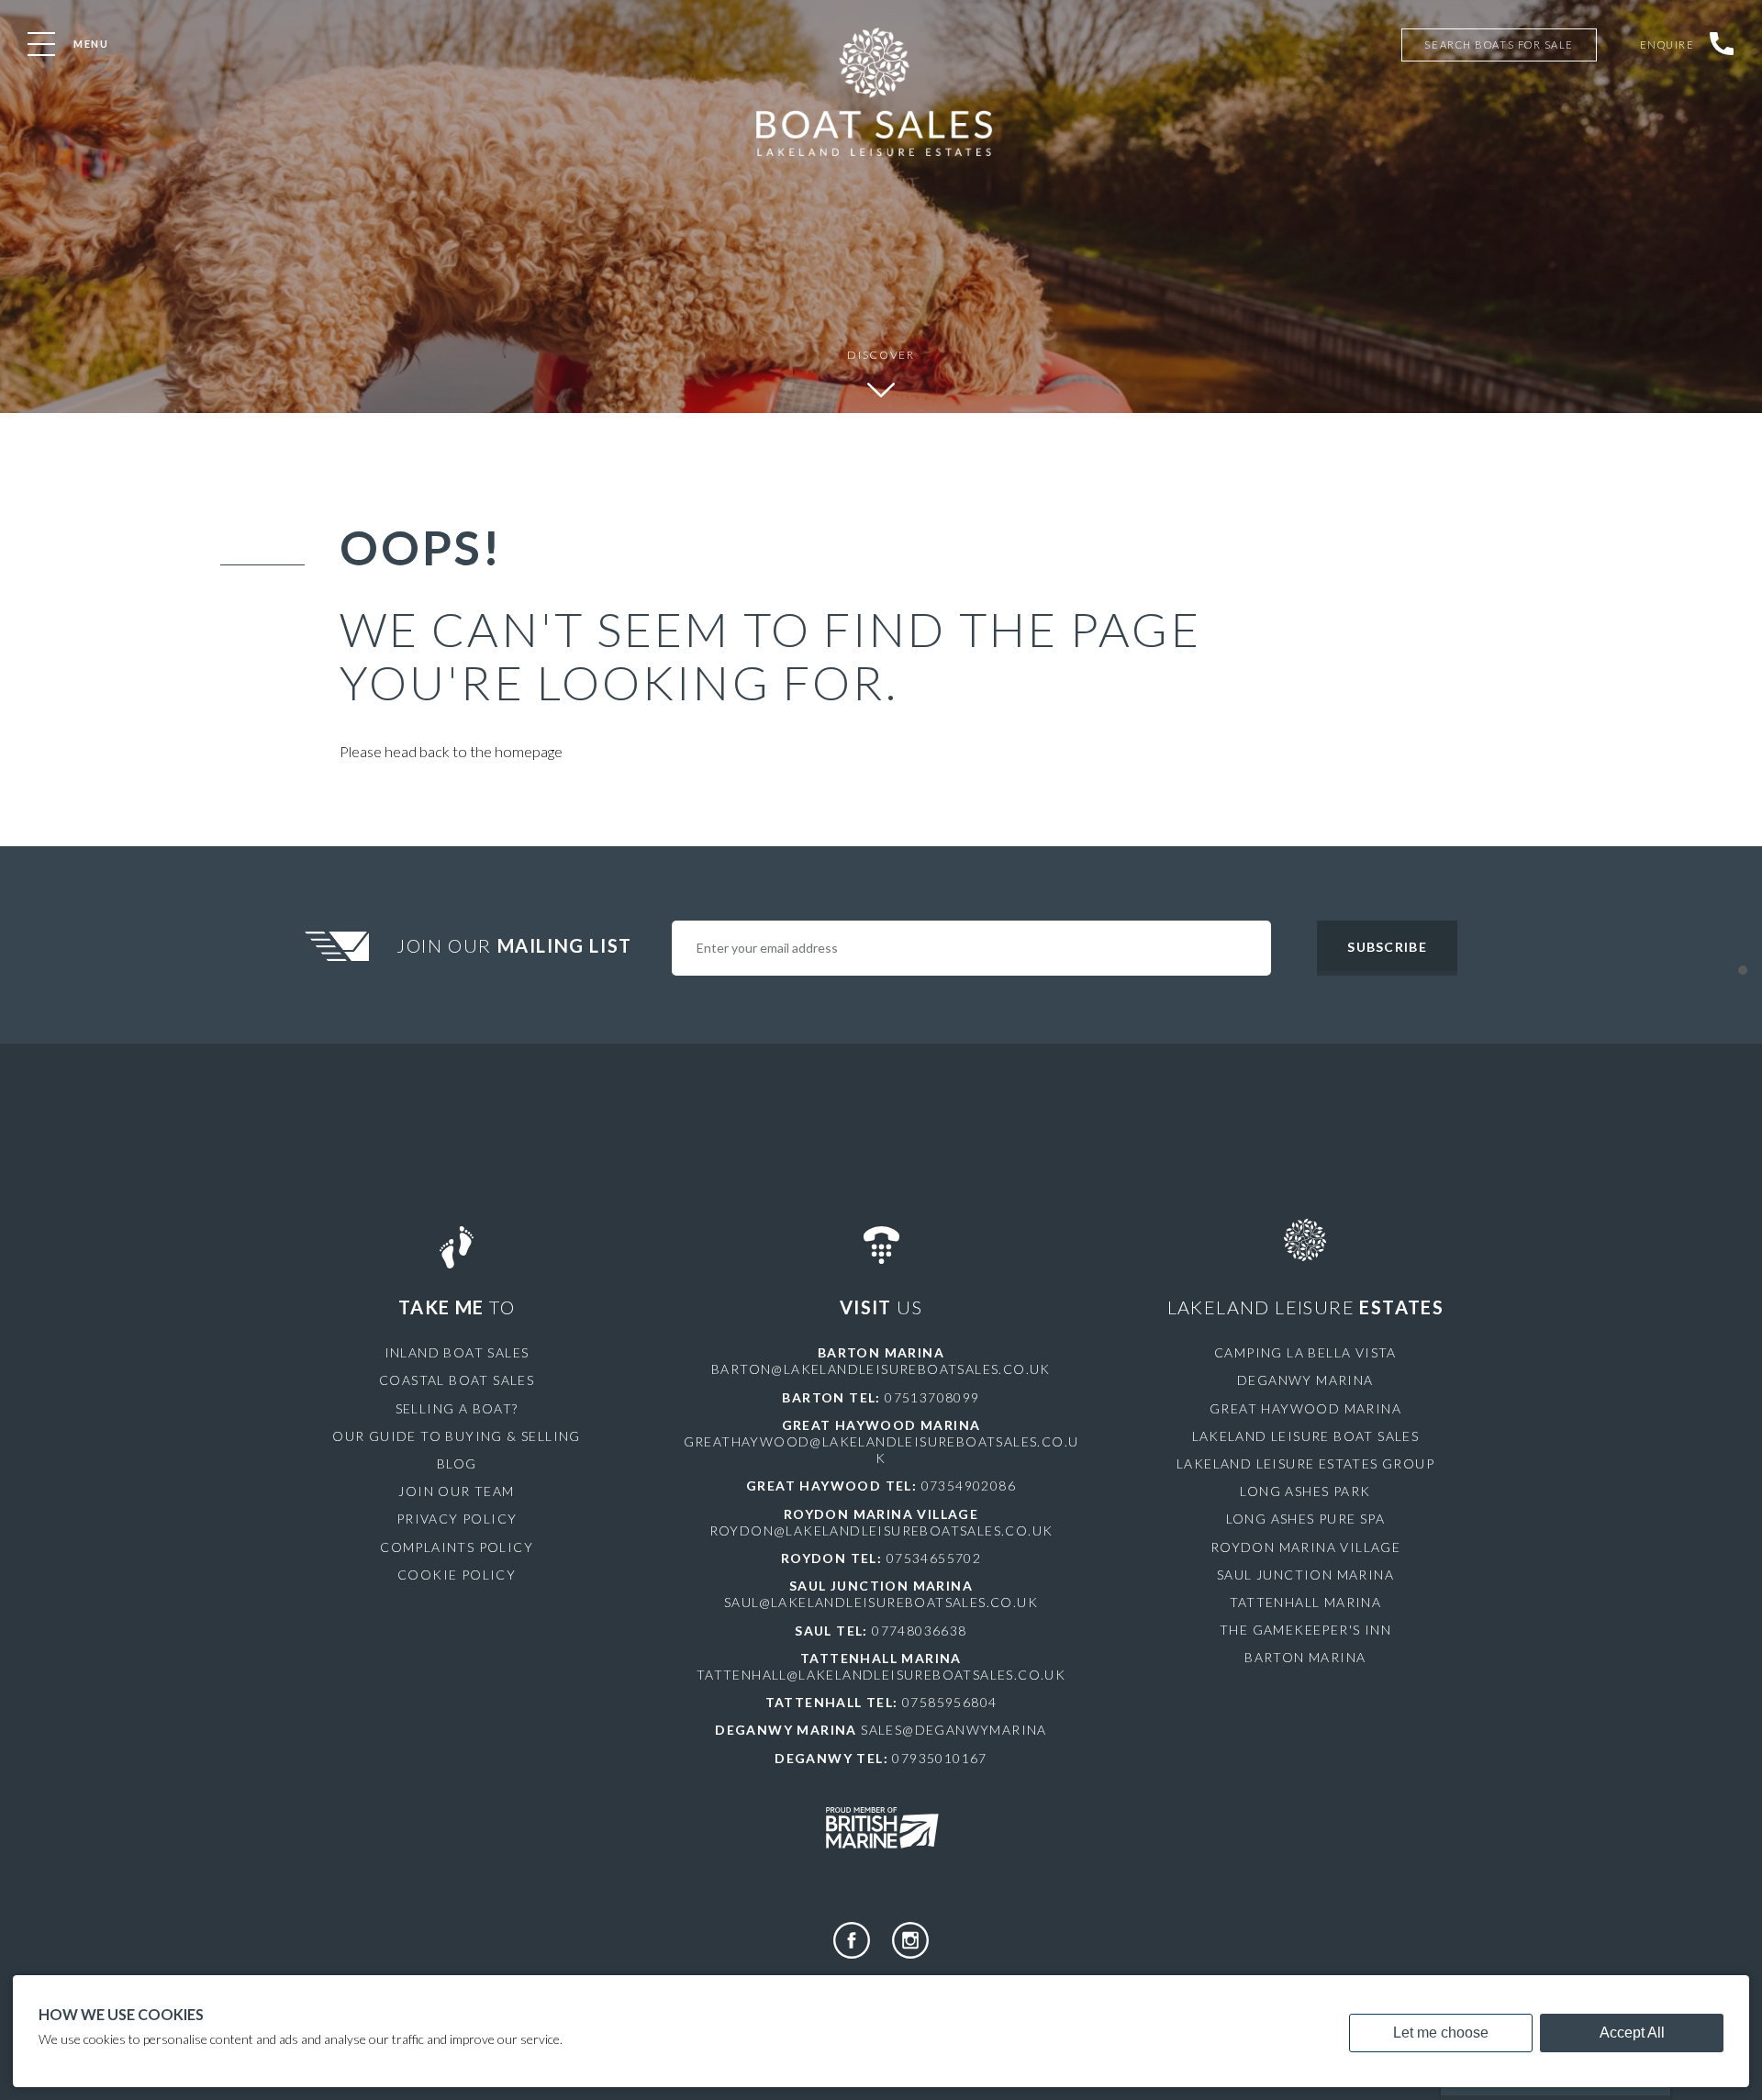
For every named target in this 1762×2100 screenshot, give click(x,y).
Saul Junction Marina (1305, 1575)
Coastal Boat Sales (457, 1380)
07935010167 (939, 1758)
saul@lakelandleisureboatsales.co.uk (881, 1602)
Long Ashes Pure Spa (1306, 1519)
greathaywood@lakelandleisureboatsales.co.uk (881, 1450)
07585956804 (949, 1702)
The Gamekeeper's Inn (1305, 1630)
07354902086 (969, 1486)
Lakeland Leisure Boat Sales (1306, 1436)
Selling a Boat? (457, 1408)
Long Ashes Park (1305, 1491)
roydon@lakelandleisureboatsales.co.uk (881, 1530)
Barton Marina (1305, 1657)
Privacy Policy (457, 1519)
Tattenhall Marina (1306, 1602)
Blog (457, 1463)
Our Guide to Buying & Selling (457, 1436)
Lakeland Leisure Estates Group (1305, 1463)
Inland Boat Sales (457, 1352)
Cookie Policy (457, 1575)
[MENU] (41, 44)
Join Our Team (456, 1491)
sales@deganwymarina (954, 1730)
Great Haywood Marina (1305, 1408)
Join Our (514, 945)
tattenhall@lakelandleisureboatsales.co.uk (881, 1675)
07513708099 (932, 1397)
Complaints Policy (457, 1547)
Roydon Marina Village (1305, 1547)
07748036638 (919, 1631)
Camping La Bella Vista (1305, 1352)
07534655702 (934, 1558)
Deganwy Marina (1305, 1380)
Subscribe (1387, 947)
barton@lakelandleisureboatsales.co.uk (881, 1369)
